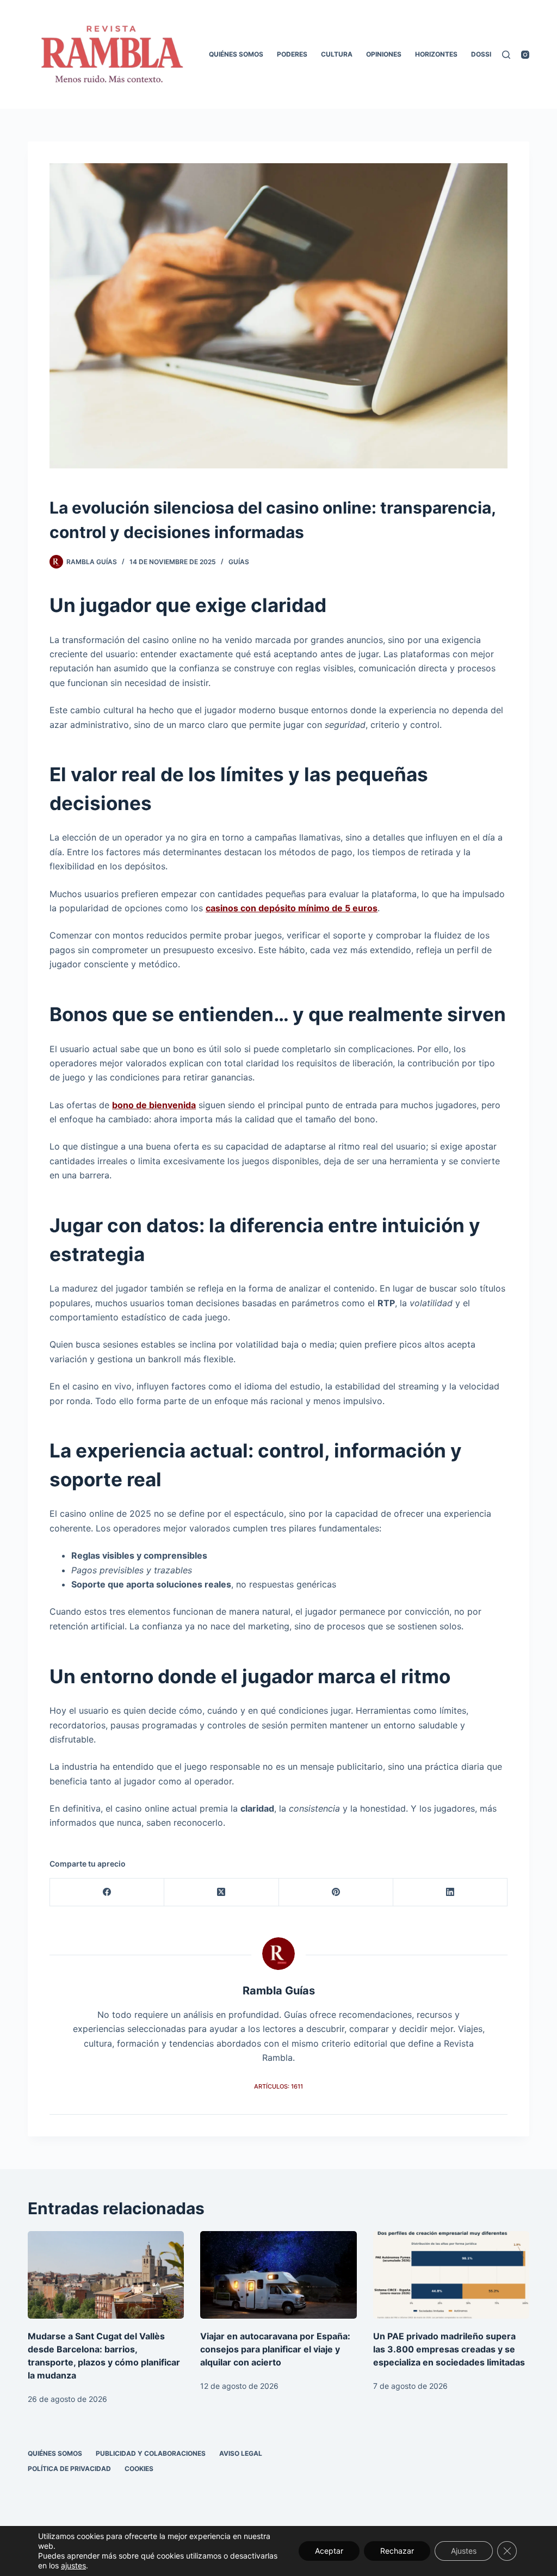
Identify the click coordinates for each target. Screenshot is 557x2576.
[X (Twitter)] (221, 1892)
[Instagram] (525, 55)
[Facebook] (107, 1892)
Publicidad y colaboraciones (151, 2453)
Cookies (139, 2469)
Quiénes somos (236, 54)
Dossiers (487, 54)
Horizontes (436, 54)
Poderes (292, 54)
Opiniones (384, 54)
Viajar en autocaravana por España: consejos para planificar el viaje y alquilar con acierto (275, 2349)
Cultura (337, 54)
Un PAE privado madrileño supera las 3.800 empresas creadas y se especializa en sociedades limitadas (449, 2349)
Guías (239, 562)
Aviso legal (241, 2453)
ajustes (73, 2565)
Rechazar (397, 2551)
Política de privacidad (69, 2469)
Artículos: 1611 (278, 2086)
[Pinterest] (336, 1892)
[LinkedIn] (450, 1892)
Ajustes (464, 2551)
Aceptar (329, 2551)
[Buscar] (506, 55)
